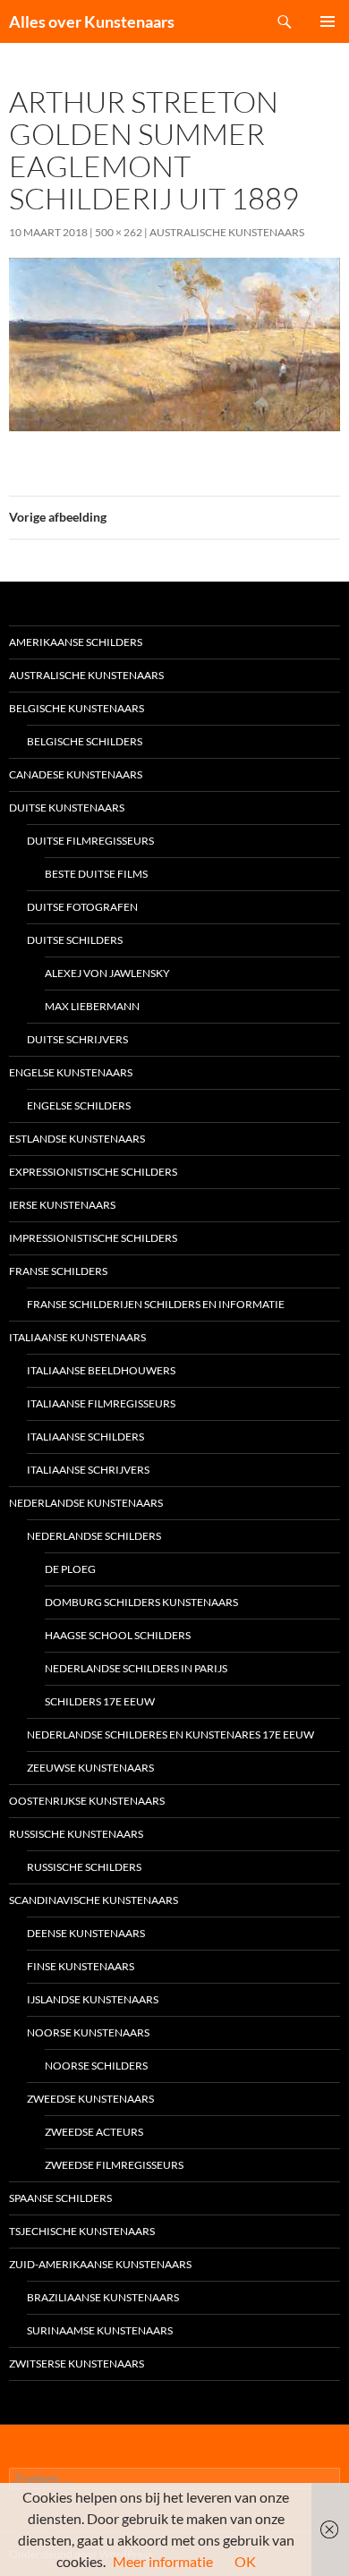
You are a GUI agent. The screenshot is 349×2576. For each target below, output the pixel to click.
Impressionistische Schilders (93, 1238)
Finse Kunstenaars (81, 1966)
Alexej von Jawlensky (107, 973)
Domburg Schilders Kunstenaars (141, 1602)
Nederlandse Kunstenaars (86, 1503)
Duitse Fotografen (82, 907)
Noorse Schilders (96, 2066)
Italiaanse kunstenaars (77, 1337)
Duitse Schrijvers (77, 1039)
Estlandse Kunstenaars (77, 1139)
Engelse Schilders (79, 1105)
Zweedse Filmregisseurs (114, 2165)
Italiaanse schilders (85, 1437)
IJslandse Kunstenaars (93, 1999)
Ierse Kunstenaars (62, 1205)
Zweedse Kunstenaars (90, 2099)
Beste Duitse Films (96, 874)
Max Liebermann (92, 1006)
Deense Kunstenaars (86, 1933)
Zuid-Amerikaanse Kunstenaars (100, 2264)
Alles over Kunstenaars (92, 21)
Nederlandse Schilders (94, 1536)
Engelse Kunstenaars (71, 1072)
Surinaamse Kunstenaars (100, 2330)
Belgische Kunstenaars (77, 708)
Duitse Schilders (75, 940)
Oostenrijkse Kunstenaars (87, 1801)
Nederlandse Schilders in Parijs (136, 1668)
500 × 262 (119, 232)
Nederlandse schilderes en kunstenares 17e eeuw (170, 1734)
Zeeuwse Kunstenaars (90, 1768)
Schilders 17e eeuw (100, 1701)
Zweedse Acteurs (94, 2132)
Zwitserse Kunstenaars (77, 2363)
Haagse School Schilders (118, 1635)
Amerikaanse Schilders (76, 642)
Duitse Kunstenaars (67, 808)
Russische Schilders (84, 1867)
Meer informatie (163, 2561)
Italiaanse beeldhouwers (101, 1370)
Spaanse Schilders (60, 2198)
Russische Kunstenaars (76, 1834)
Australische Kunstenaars (227, 232)
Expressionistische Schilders (93, 1172)
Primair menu (328, 21)
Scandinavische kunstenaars (94, 1900)
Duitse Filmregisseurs (90, 841)
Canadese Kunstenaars (76, 774)
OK (245, 2561)
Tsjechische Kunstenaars (82, 2231)
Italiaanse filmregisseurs (101, 1403)
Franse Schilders (58, 1271)
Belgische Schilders (85, 741)
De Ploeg (70, 1569)
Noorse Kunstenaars (88, 2032)
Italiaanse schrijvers (88, 1470)
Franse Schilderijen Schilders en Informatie (156, 1304)
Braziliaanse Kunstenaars (103, 2297)
